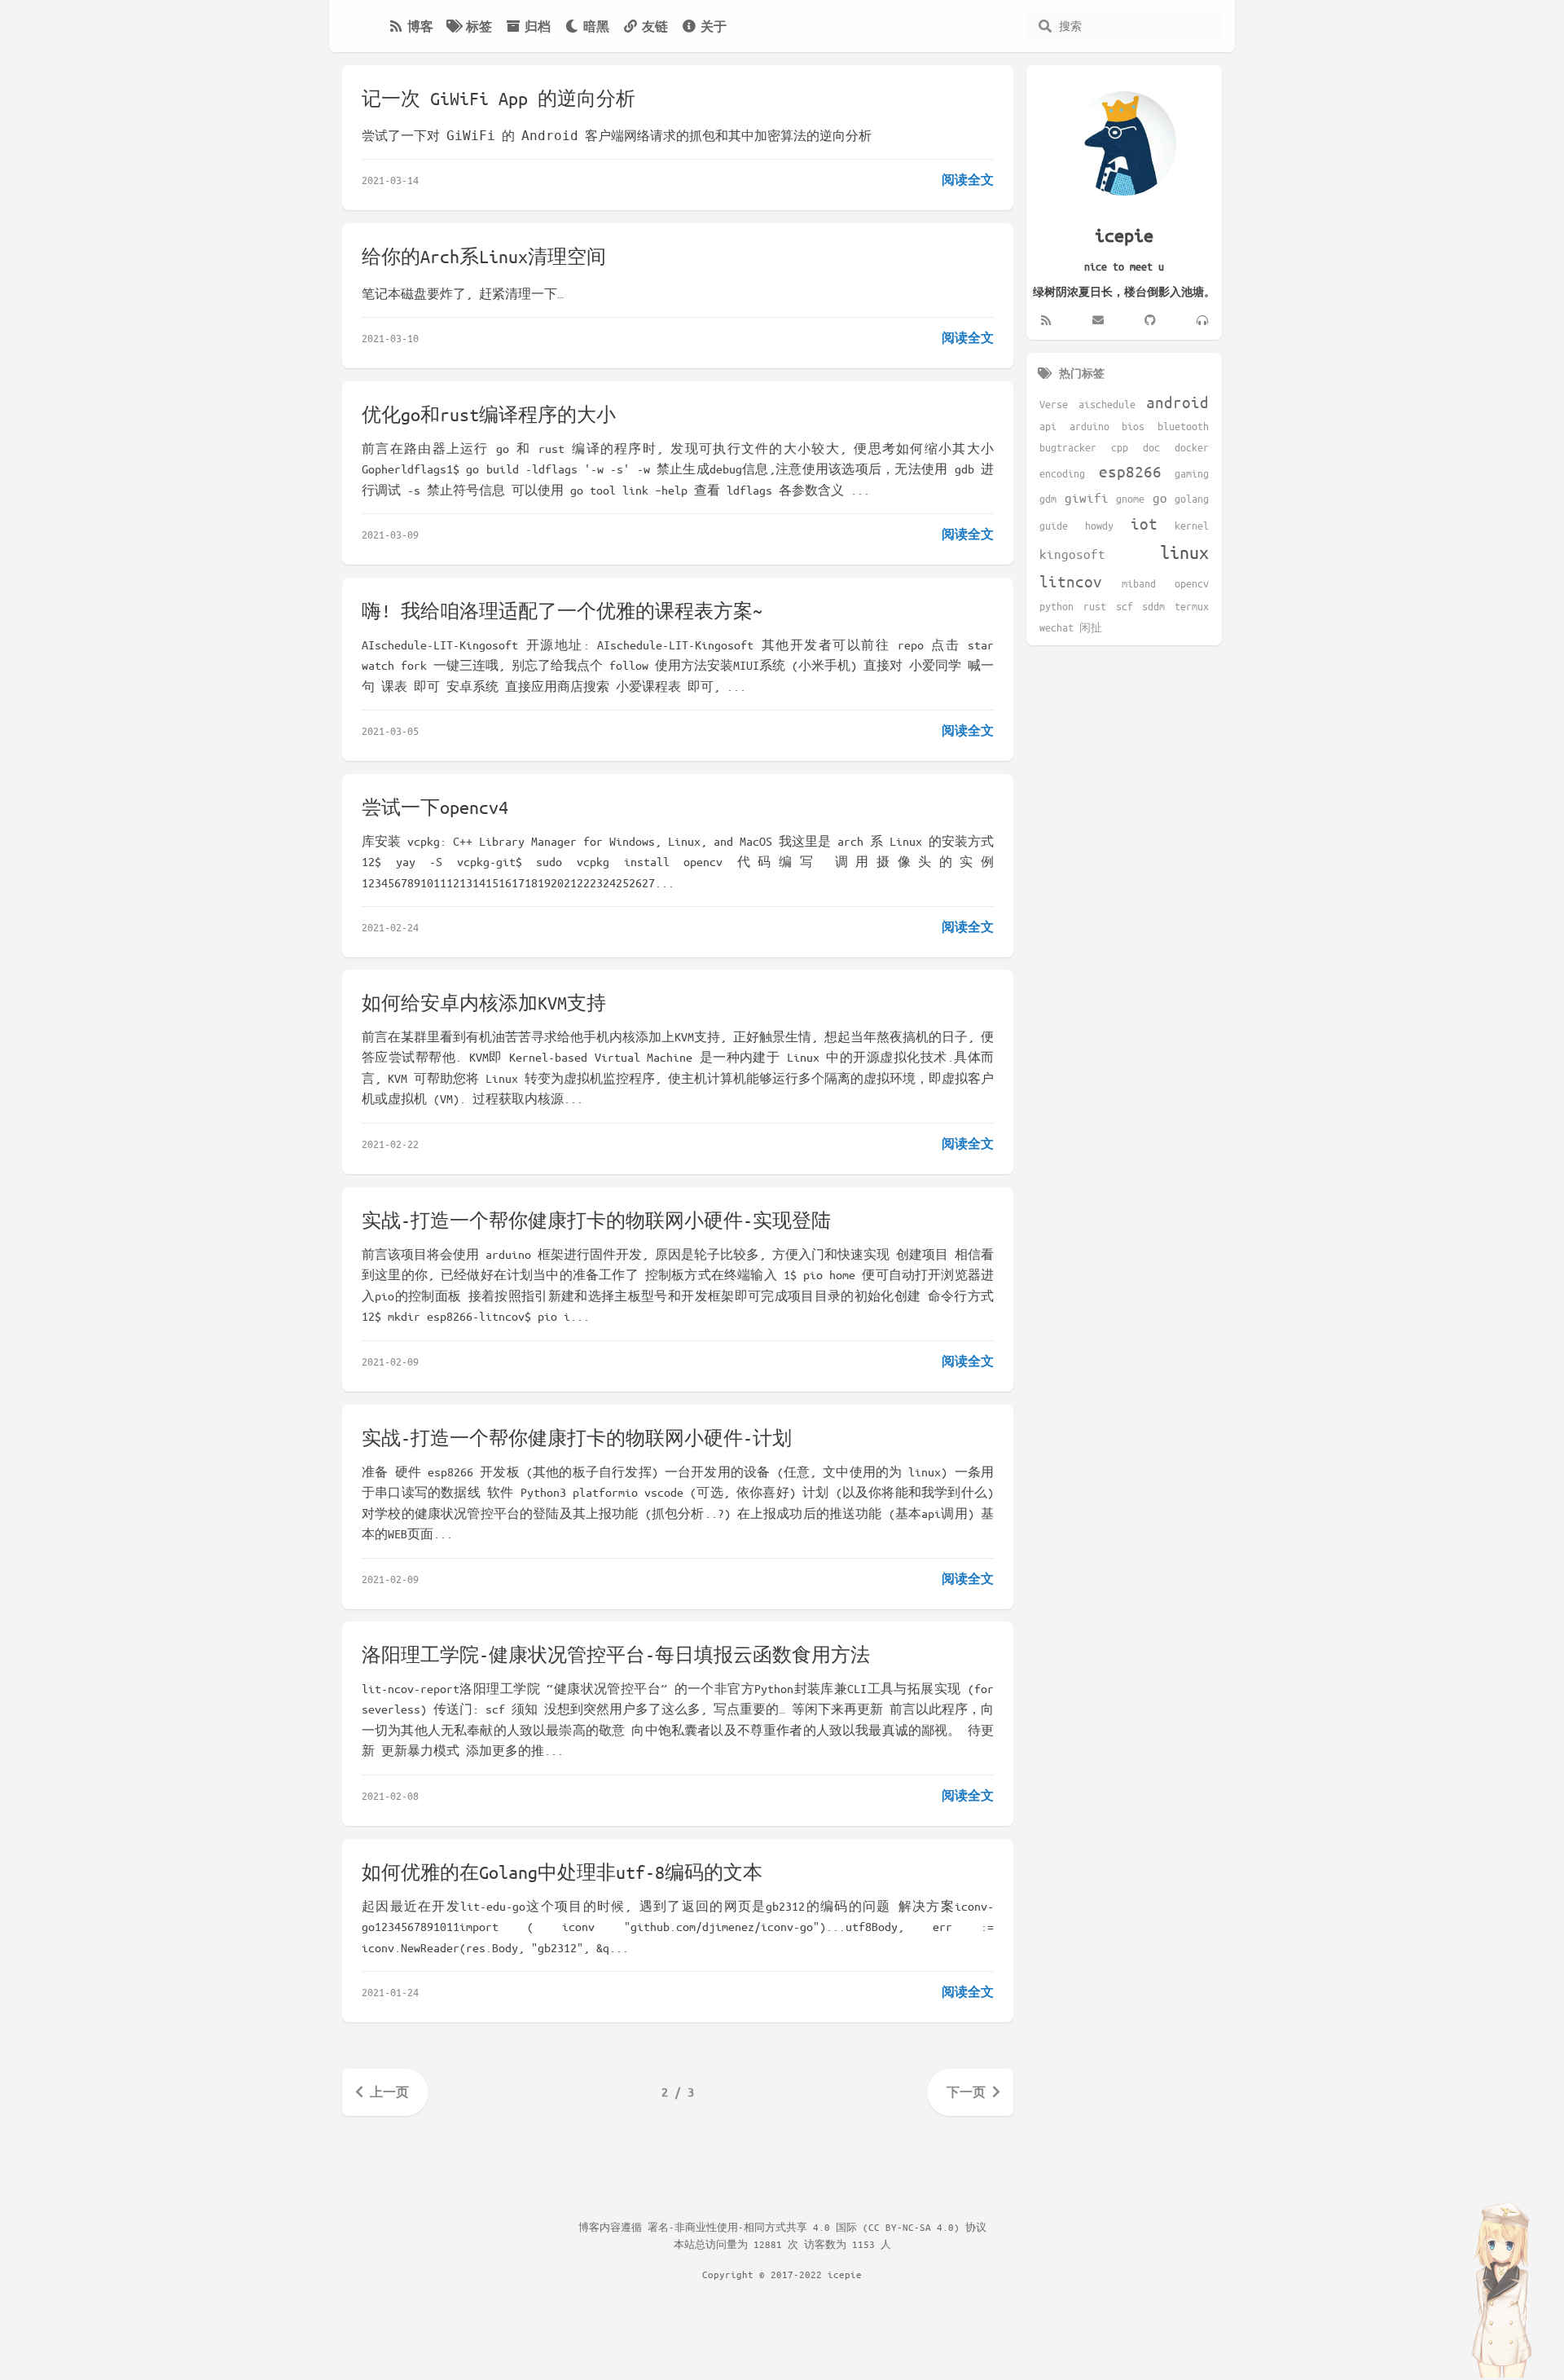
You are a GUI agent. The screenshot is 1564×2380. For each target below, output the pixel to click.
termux (1192, 606)
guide (1054, 526)
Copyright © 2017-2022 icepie (782, 2274)
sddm (1153, 606)
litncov (1071, 581)
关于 (714, 26)
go (1160, 497)
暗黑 (596, 26)
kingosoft (1072, 554)
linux (1184, 552)
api (1048, 426)
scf (1125, 606)
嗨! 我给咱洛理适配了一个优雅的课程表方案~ (562, 611)
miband (1139, 583)
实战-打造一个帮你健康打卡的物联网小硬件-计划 (577, 1438)
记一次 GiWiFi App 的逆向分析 (499, 98)
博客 (420, 26)
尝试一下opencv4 (435, 807)
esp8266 (1130, 471)
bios (1133, 426)
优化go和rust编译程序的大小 (489, 414)
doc (1151, 447)
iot (1144, 524)
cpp (1120, 447)
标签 (479, 26)
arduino (1090, 426)
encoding (1062, 473)
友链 (655, 26)
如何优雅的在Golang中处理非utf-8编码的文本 (562, 1872)
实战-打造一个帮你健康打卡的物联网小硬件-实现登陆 (596, 1220)
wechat (1057, 627)
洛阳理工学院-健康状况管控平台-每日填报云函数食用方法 (616, 1654)
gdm (1048, 499)
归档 (538, 26)
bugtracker (1068, 447)
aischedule (1107, 404)
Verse (1054, 404)
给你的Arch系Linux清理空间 (484, 256)
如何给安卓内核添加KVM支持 (484, 1003)
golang (1192, 499)
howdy (1099, 526)
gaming (1192, 473)
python (1057, 606)
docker (1192, 447)
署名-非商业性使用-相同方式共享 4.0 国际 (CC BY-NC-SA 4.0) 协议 (817, 2227)
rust (1095, 606)
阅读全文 (968, 179)
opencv (1192, 583)
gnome (1130, 499)
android (1177, 402)
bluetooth (1183, 426)
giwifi (1087, 497)
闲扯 (1091, 627)
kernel (1192, 526)
